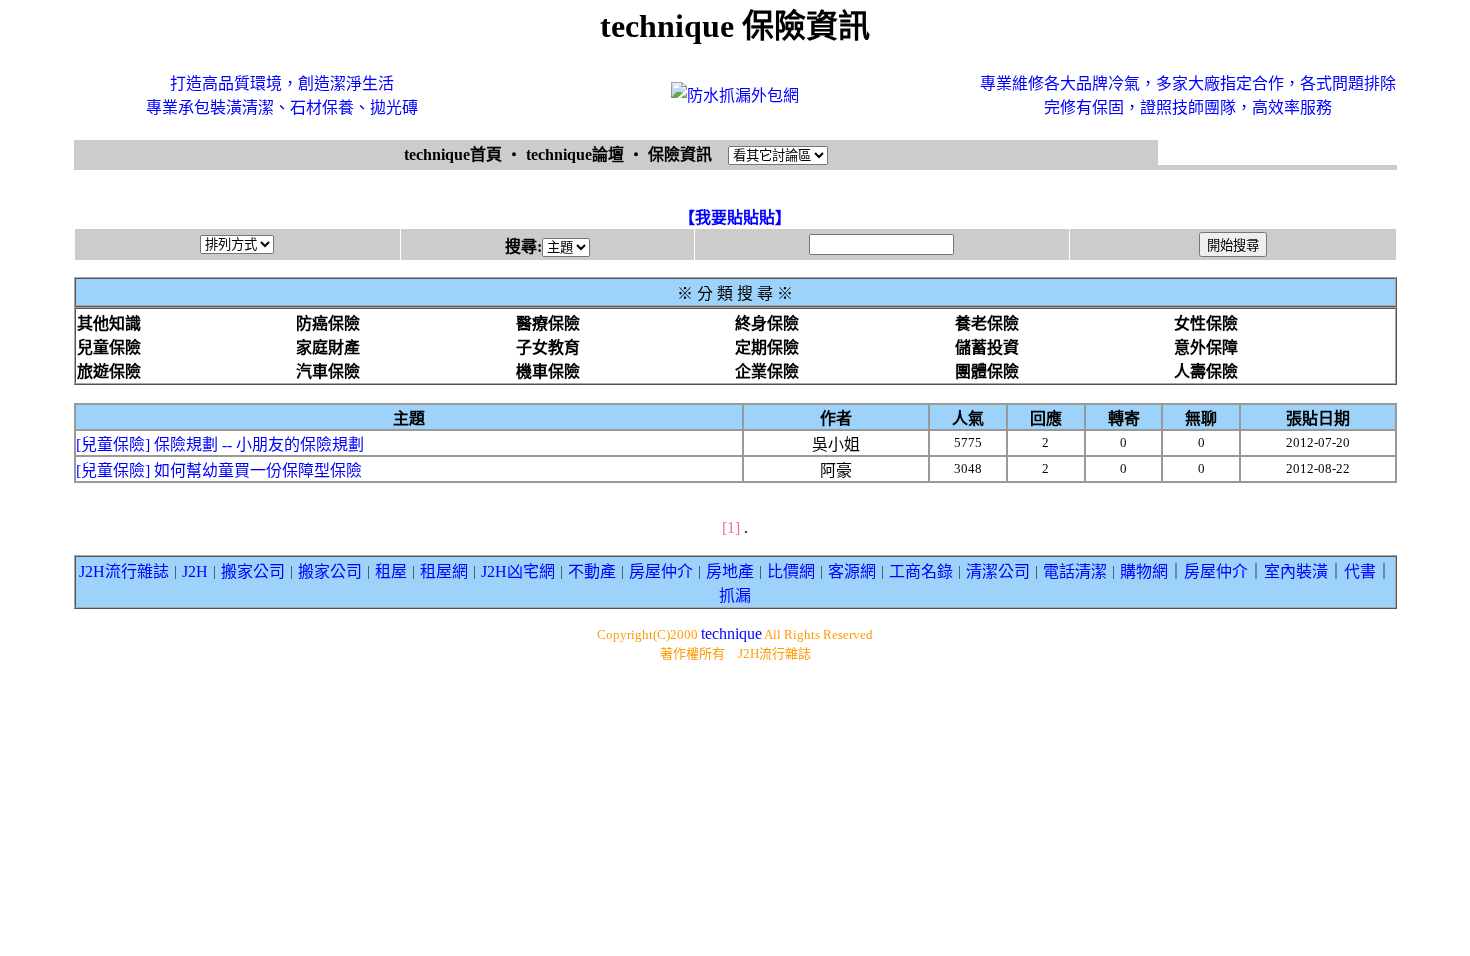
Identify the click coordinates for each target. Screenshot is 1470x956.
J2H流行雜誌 (124, 571)
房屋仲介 (661, 571)
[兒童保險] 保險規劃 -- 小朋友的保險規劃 (220, 444)
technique (731, 633)
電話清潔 (1075, 571)
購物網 (1144, 571)
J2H (195, 571)
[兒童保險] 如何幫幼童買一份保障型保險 (219, 470)
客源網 (852, 571)
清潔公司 (998, 571)
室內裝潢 (1296, 571)
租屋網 (444, 571)
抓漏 (735, 595)
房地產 (730, 571)
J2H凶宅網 (518, 571)
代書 (1360, 571)
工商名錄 (921, 571)
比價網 (791, 571)
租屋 (391, 571)
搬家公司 (253, 571)
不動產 (592, 571)
